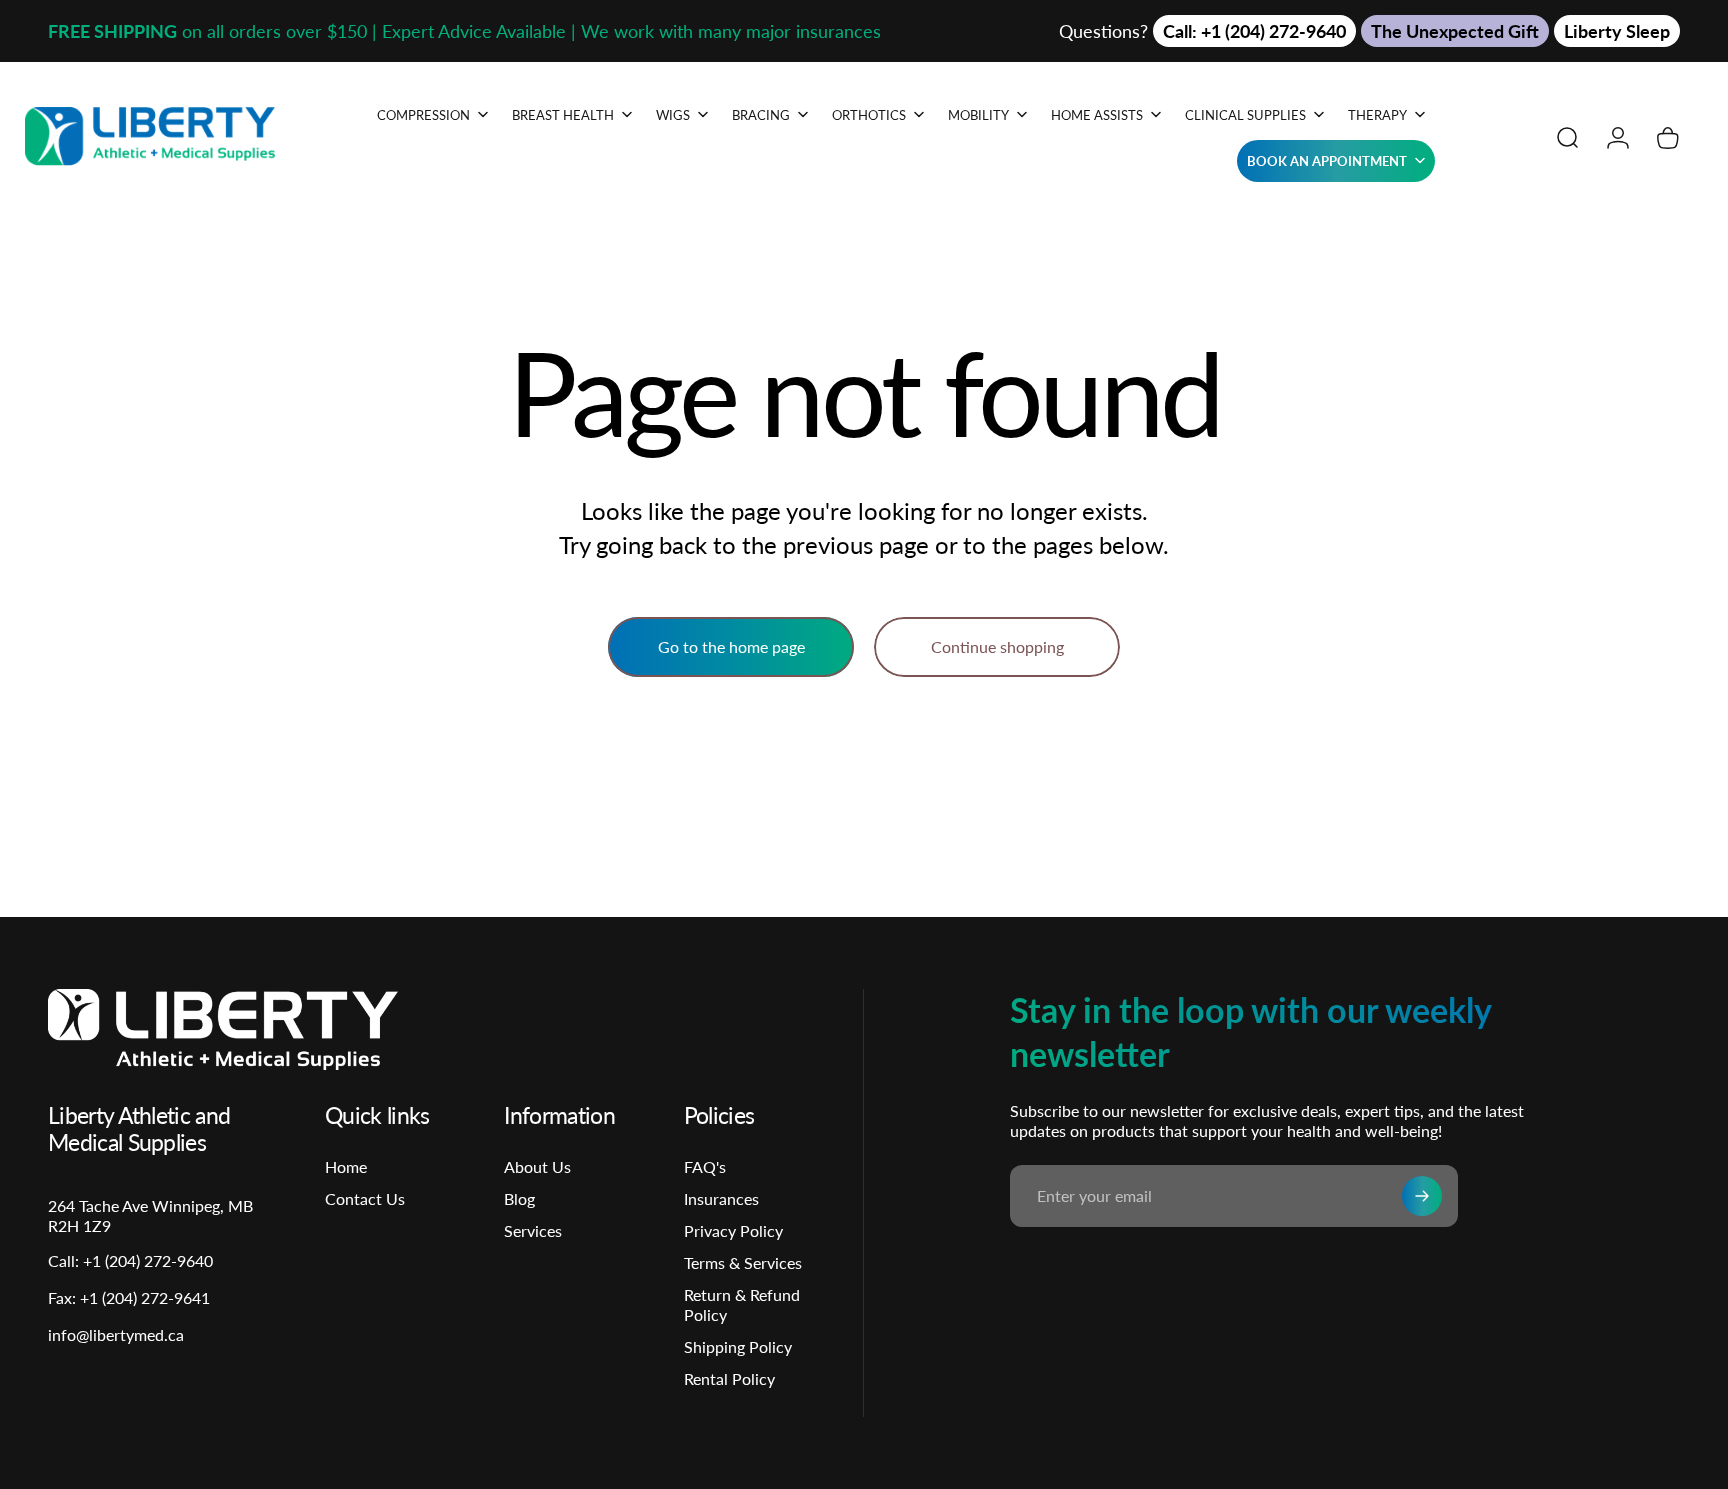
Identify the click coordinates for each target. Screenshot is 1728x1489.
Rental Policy (729, 1378)
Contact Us (365, 1198)
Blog (519, 1198)
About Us (537, 1166)
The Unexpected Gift (1455, 31)
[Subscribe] (1422, 1196)
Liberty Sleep (1617, 31)
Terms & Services (743, 1262)
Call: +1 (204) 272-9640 (1254, 31)
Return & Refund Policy (742, 1304)
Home (346, 1166)
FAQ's (705, 1166)
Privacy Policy (733, 1230)
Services (533, 1230)
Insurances (721, 1198)
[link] (129, 1298)
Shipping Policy (738, 1346)
